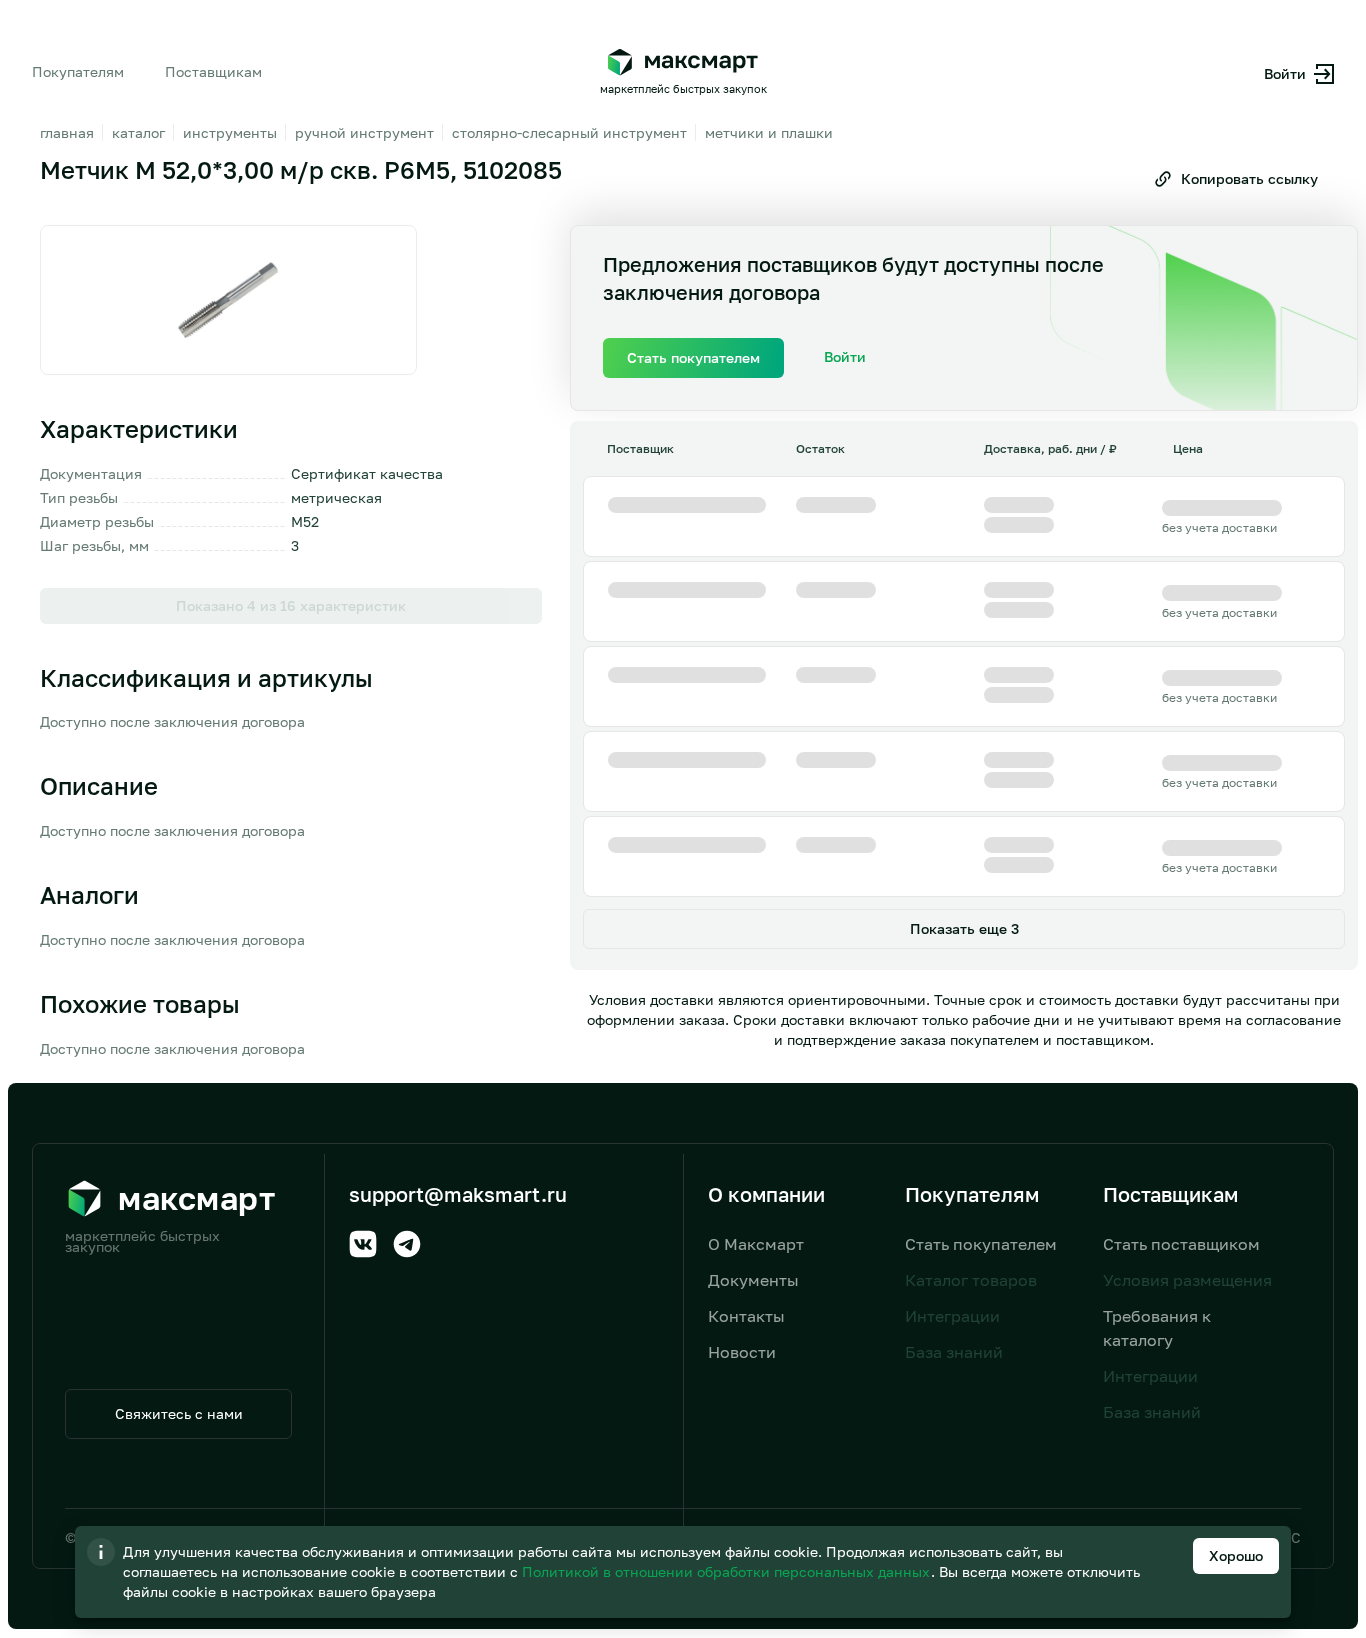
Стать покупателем (981, 1244)
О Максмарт (756, 1244)
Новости (742, 1352)
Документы (753, 1280)
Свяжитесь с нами (179, 1413)
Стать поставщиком (1181, 1244)
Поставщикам (213, 71)
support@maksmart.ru (458, 1194)
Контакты (746, 1316)
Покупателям (78, 71)
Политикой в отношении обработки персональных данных (728, 1571)
